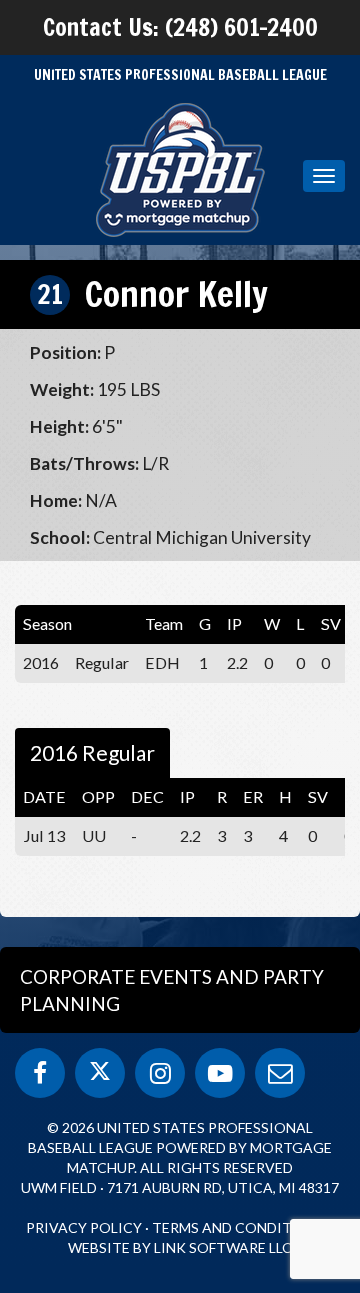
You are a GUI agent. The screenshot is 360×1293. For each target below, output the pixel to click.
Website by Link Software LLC (180, 1247)
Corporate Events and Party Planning (172, 990)
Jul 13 (44, 835)
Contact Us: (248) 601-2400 (180, 27)
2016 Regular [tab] (92, 752)
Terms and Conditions (239, 1227)
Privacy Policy (84, 1227)
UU (94, 835)
